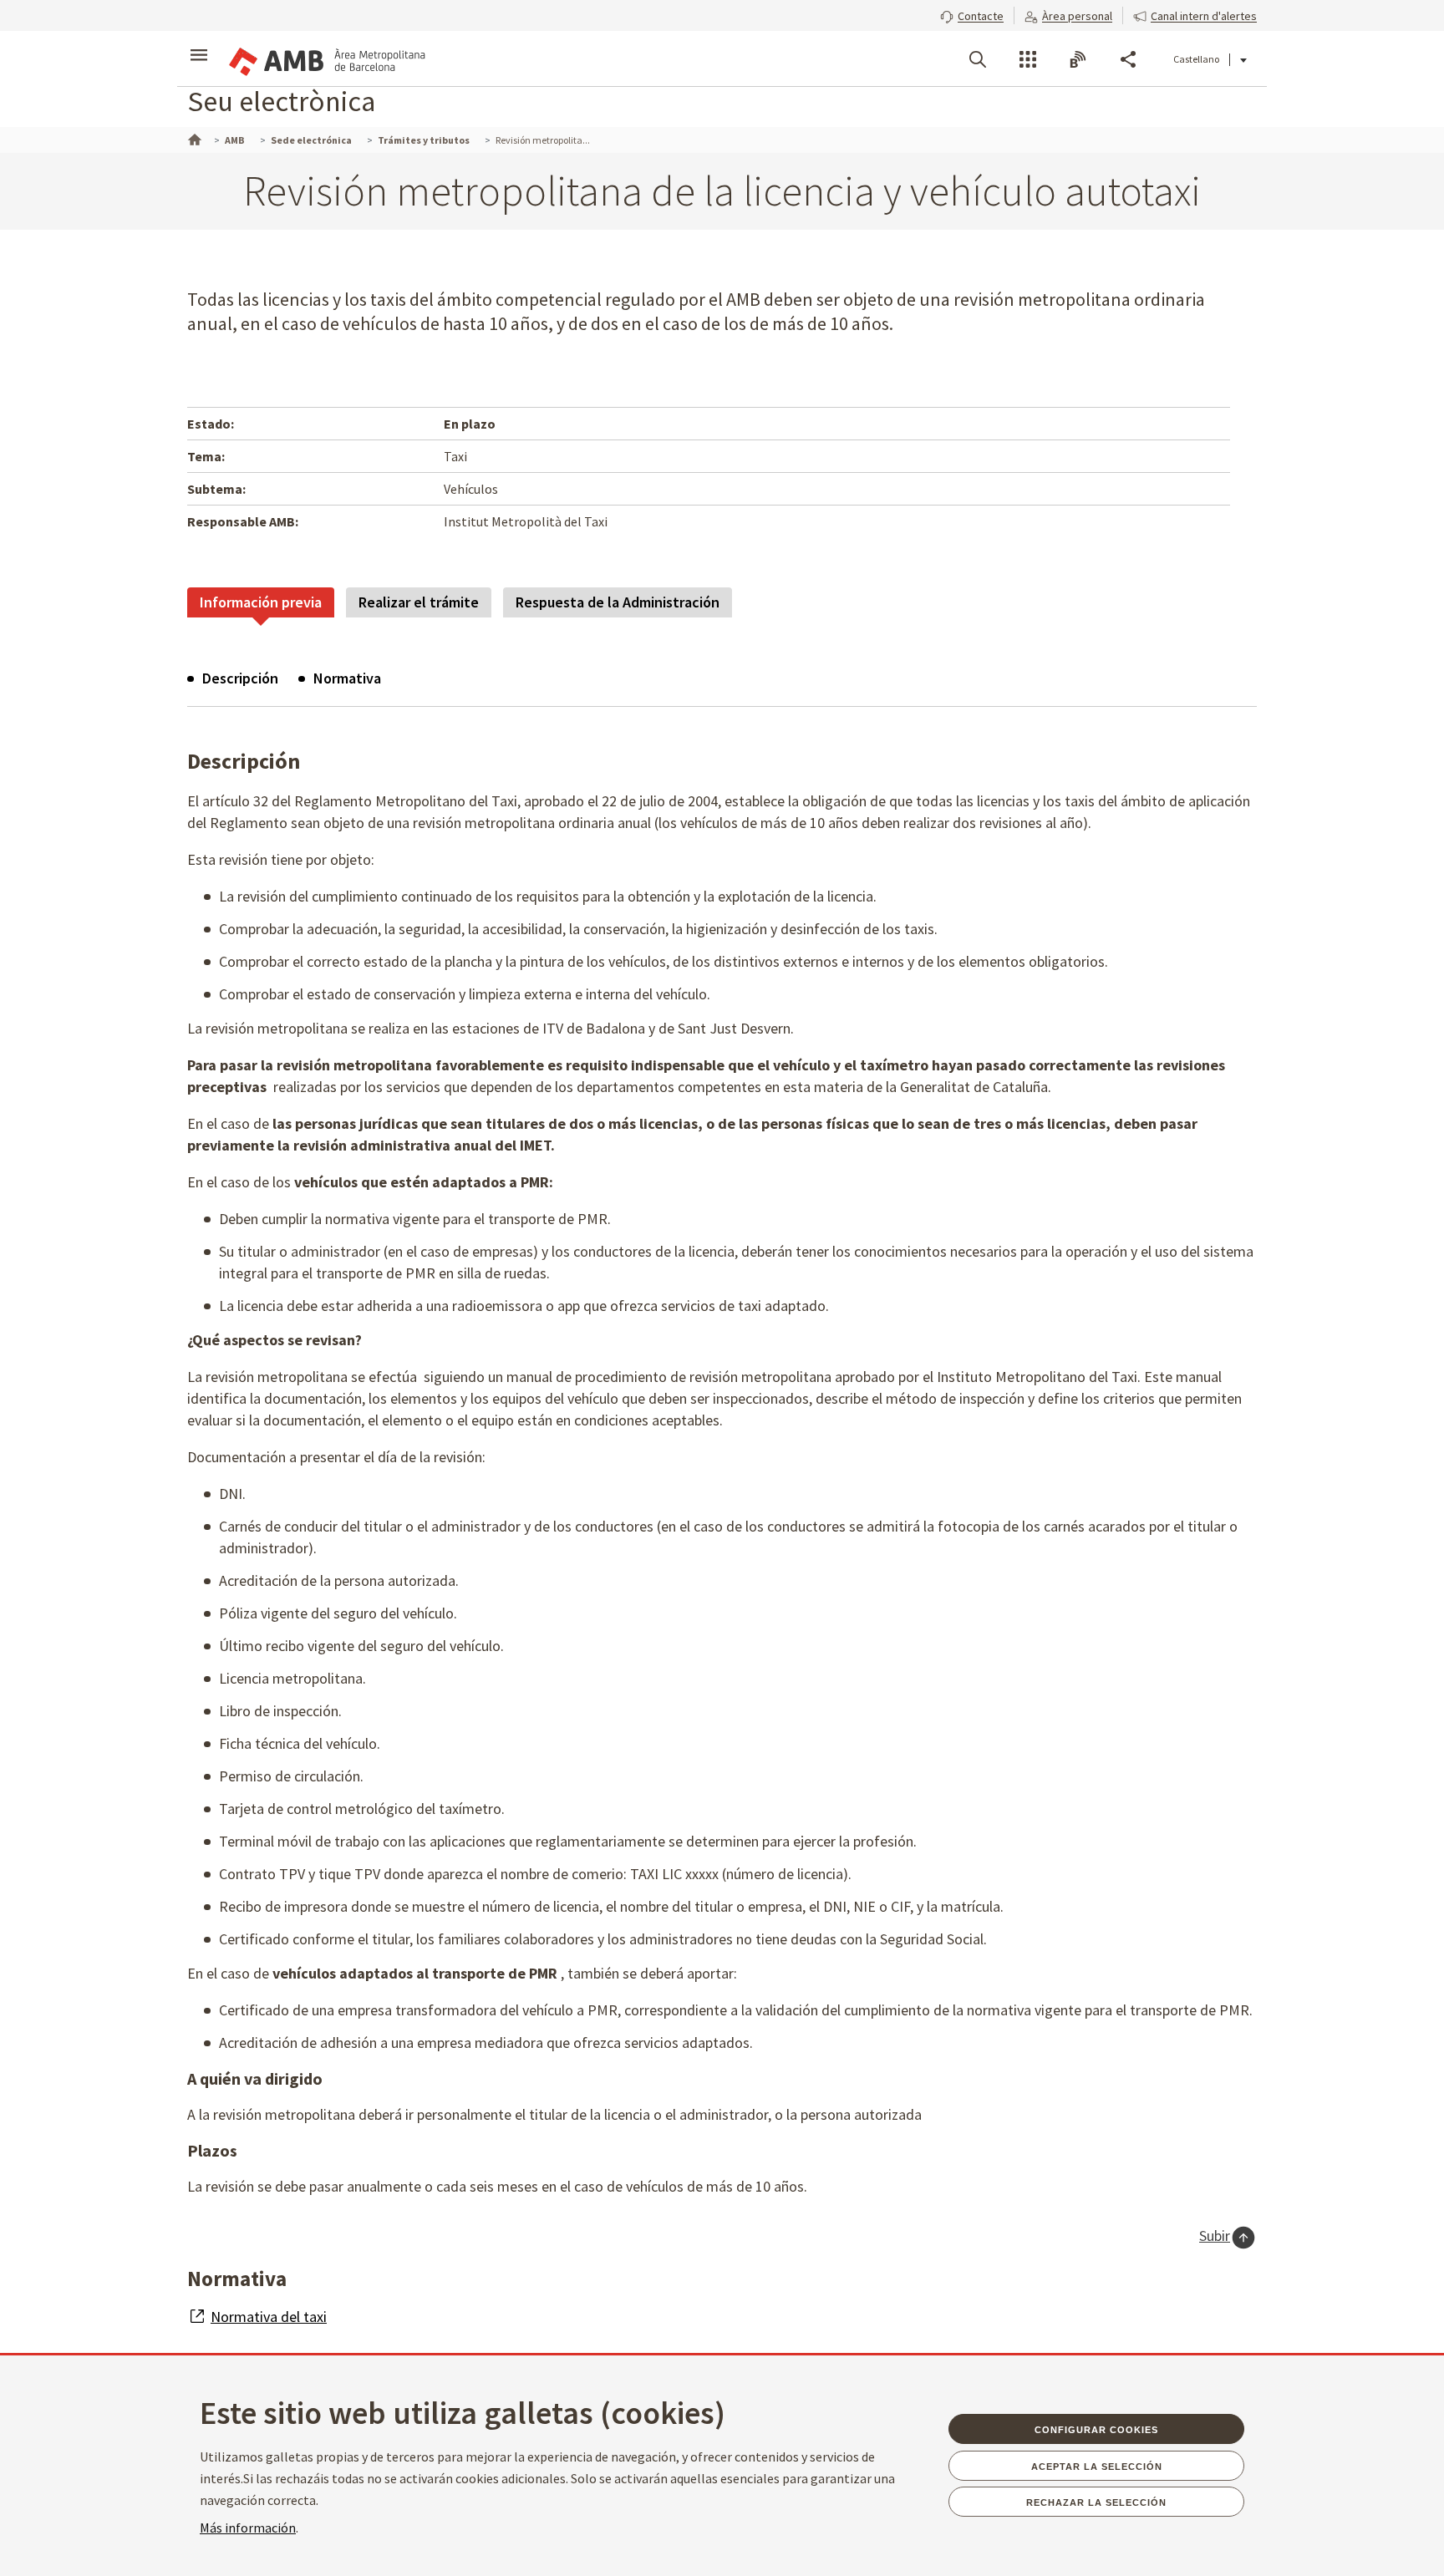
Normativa (347, 678)
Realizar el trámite (419, 602)
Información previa (261, 602)
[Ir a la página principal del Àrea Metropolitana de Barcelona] (326, 58)
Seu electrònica (281, 101)
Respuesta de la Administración (618, 602)
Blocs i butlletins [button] (1078, 59)
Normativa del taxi (269, 2317)
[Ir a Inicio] (193, 138)
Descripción (240, 678)
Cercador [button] (978, 59)
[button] (972, 14)
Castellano (1196, 59)
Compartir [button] (1128, 59)
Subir (1215, 2236)
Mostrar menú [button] (199, 44)
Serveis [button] (1028, 59)
